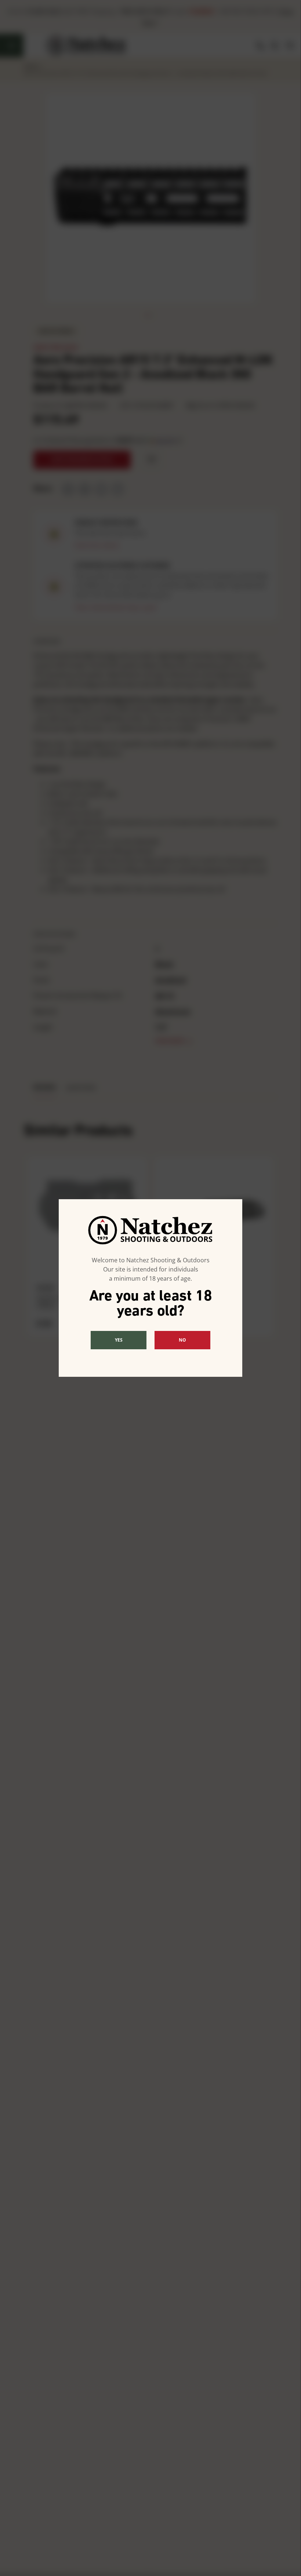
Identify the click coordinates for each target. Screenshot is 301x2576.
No (182, 1340)
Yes (119, 1340)
